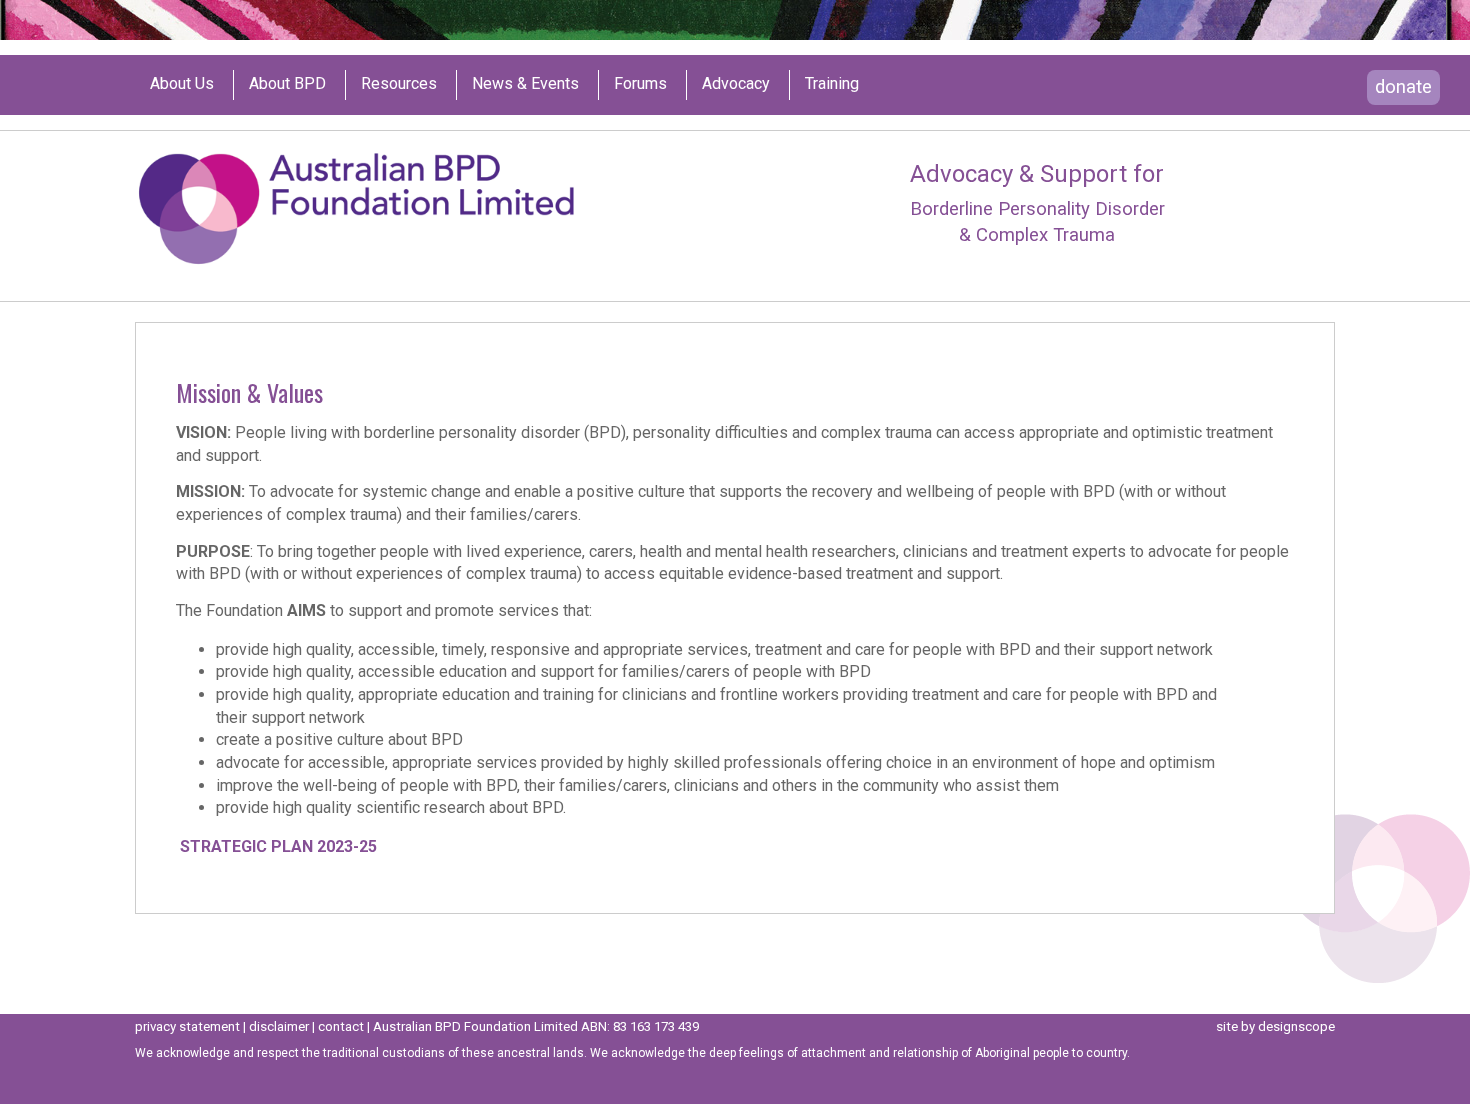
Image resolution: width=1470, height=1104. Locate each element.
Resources (399, 84)
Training (832, 84)
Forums (640, 84)
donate (1403, 87)
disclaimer (279, 1026)
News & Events (525, 84)
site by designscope (1275, 1026)
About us (182, 84)
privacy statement (187, 1026)
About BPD (287, 84)
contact (341, 1026)
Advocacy (736, 84)
